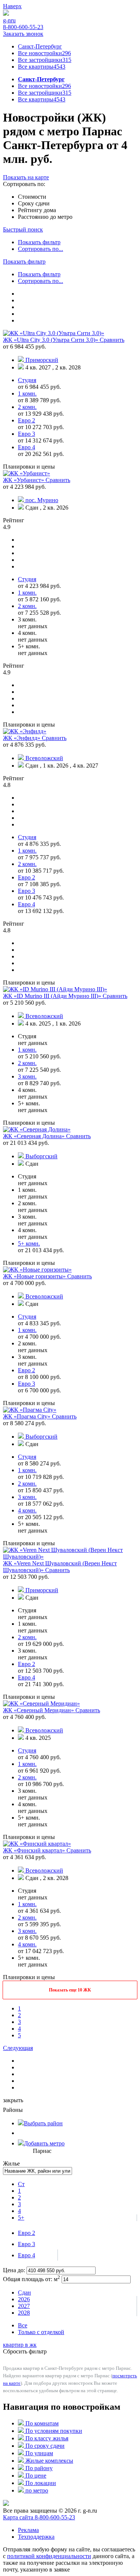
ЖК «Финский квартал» (35, 1850)
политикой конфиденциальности (49, 2556)
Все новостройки (44, 53)
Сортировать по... (41, 249)
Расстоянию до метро (45, 217)
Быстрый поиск (23, 229)
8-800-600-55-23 (23, 27)
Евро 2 (27, 2233)
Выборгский (41, 1156)
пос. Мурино (42, 500)
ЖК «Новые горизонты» (35, 1276)
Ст (21, 2184)
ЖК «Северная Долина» (35, 1136)
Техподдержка (36, 2537)
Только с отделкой (41, 2332)
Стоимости (32, 197)
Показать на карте (26, 177)
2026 (24, 2299)
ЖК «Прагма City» (27, 1416)
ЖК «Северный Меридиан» (39, 1710)
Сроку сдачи (34, 203)
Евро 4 (27, 2255)
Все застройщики (45, 60)
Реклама (28, 2530)
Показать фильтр (39, 242)
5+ (21, 2218)
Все (23, 2325)
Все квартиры (42, 67)
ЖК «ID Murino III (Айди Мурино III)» (53, 996)
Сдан (24, 2292)
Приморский (42, 360)
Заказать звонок (23, 34)
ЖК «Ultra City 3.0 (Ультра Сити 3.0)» (51, 340)
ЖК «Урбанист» (24, 480)
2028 (24, 2313)
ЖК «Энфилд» (22, 738)
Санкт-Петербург (40, 46)
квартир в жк (20, 2345)
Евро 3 (27, 2244)
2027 (24, 2306)
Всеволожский (44, 758)
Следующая (18, 2048)
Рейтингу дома (37, 210)
